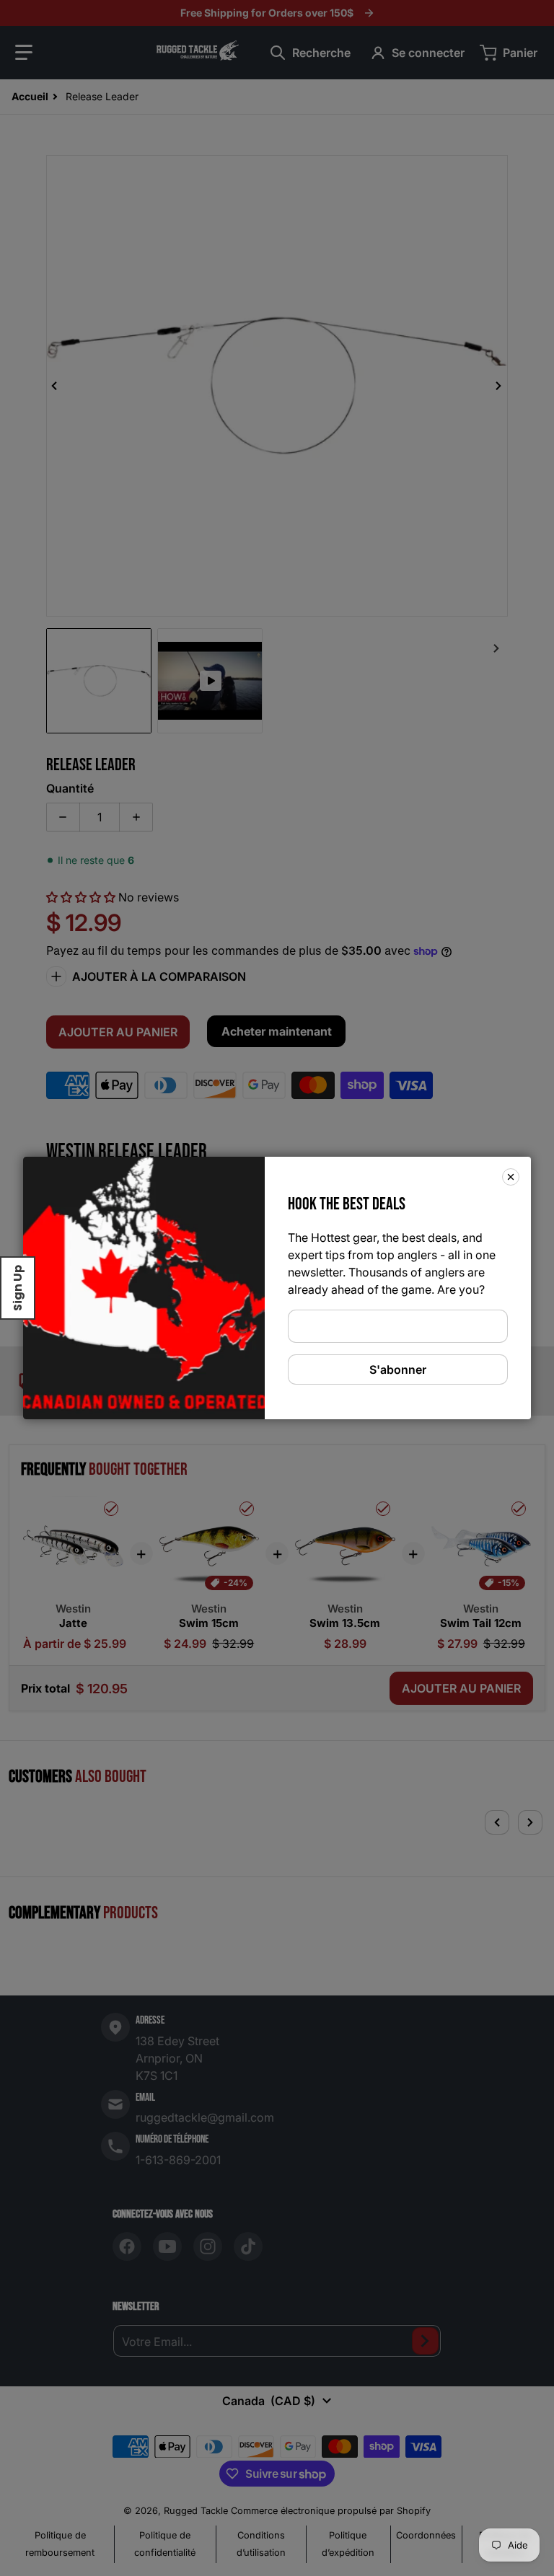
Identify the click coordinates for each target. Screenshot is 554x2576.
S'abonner (398, 1369)
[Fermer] (511, 1177)
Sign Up (18, 1288)
